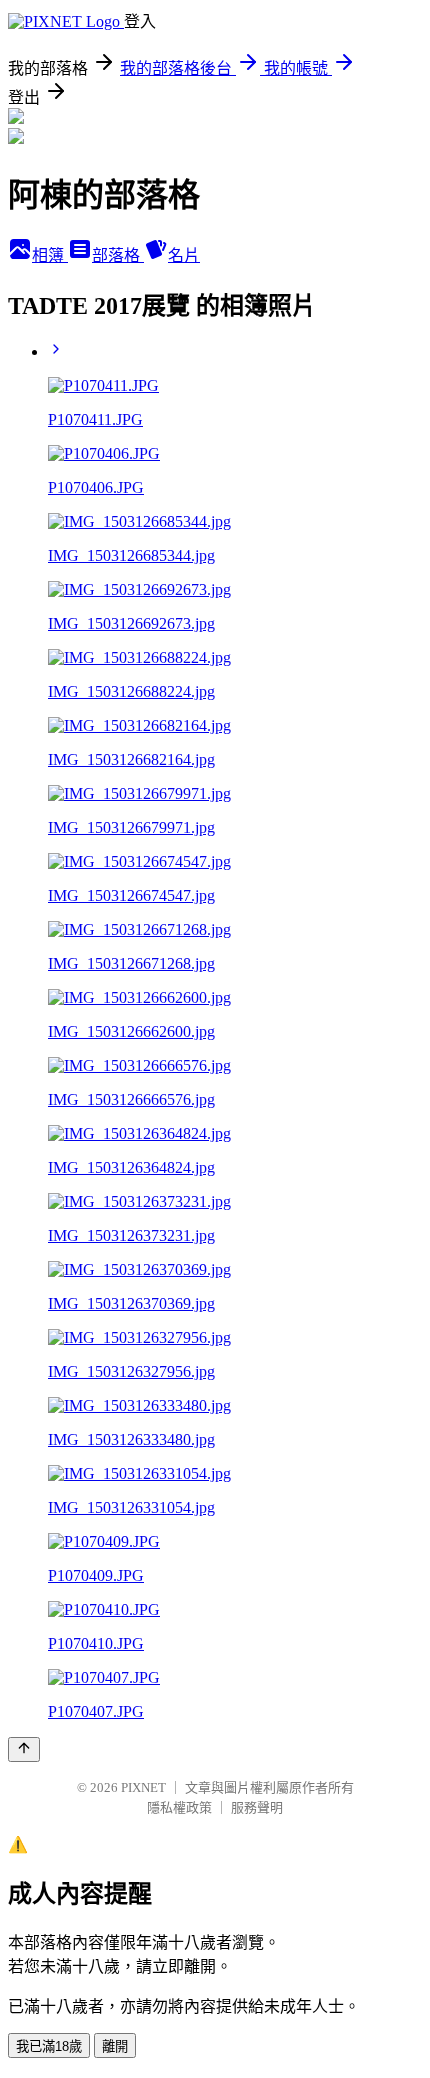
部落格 (118, 255)
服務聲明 (257, 1807)
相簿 (50, 255)
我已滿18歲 (49, 2046)
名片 (184, 255)
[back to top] (24, 1749)
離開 (115, 2046)
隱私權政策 (179, 1807)
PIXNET (143, 1787)
